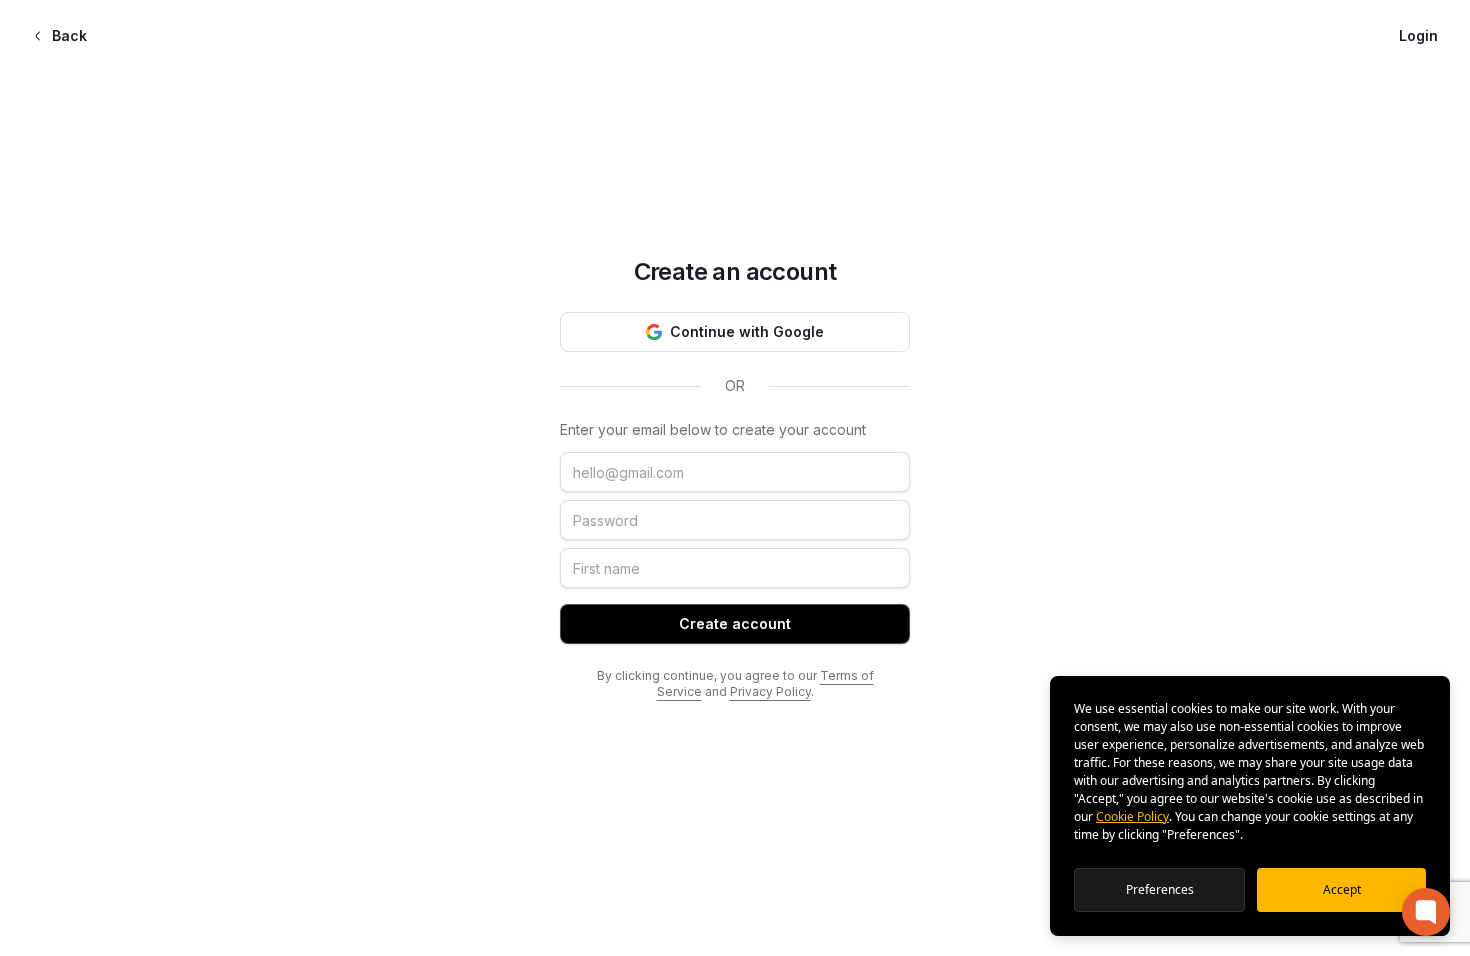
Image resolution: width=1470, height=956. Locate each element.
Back (69, 35)
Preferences (1160, 889)
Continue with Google (747, 331)
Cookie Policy (1132, 816)
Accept (1342, 889)
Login (1418, 35)
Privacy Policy (770, 691)
